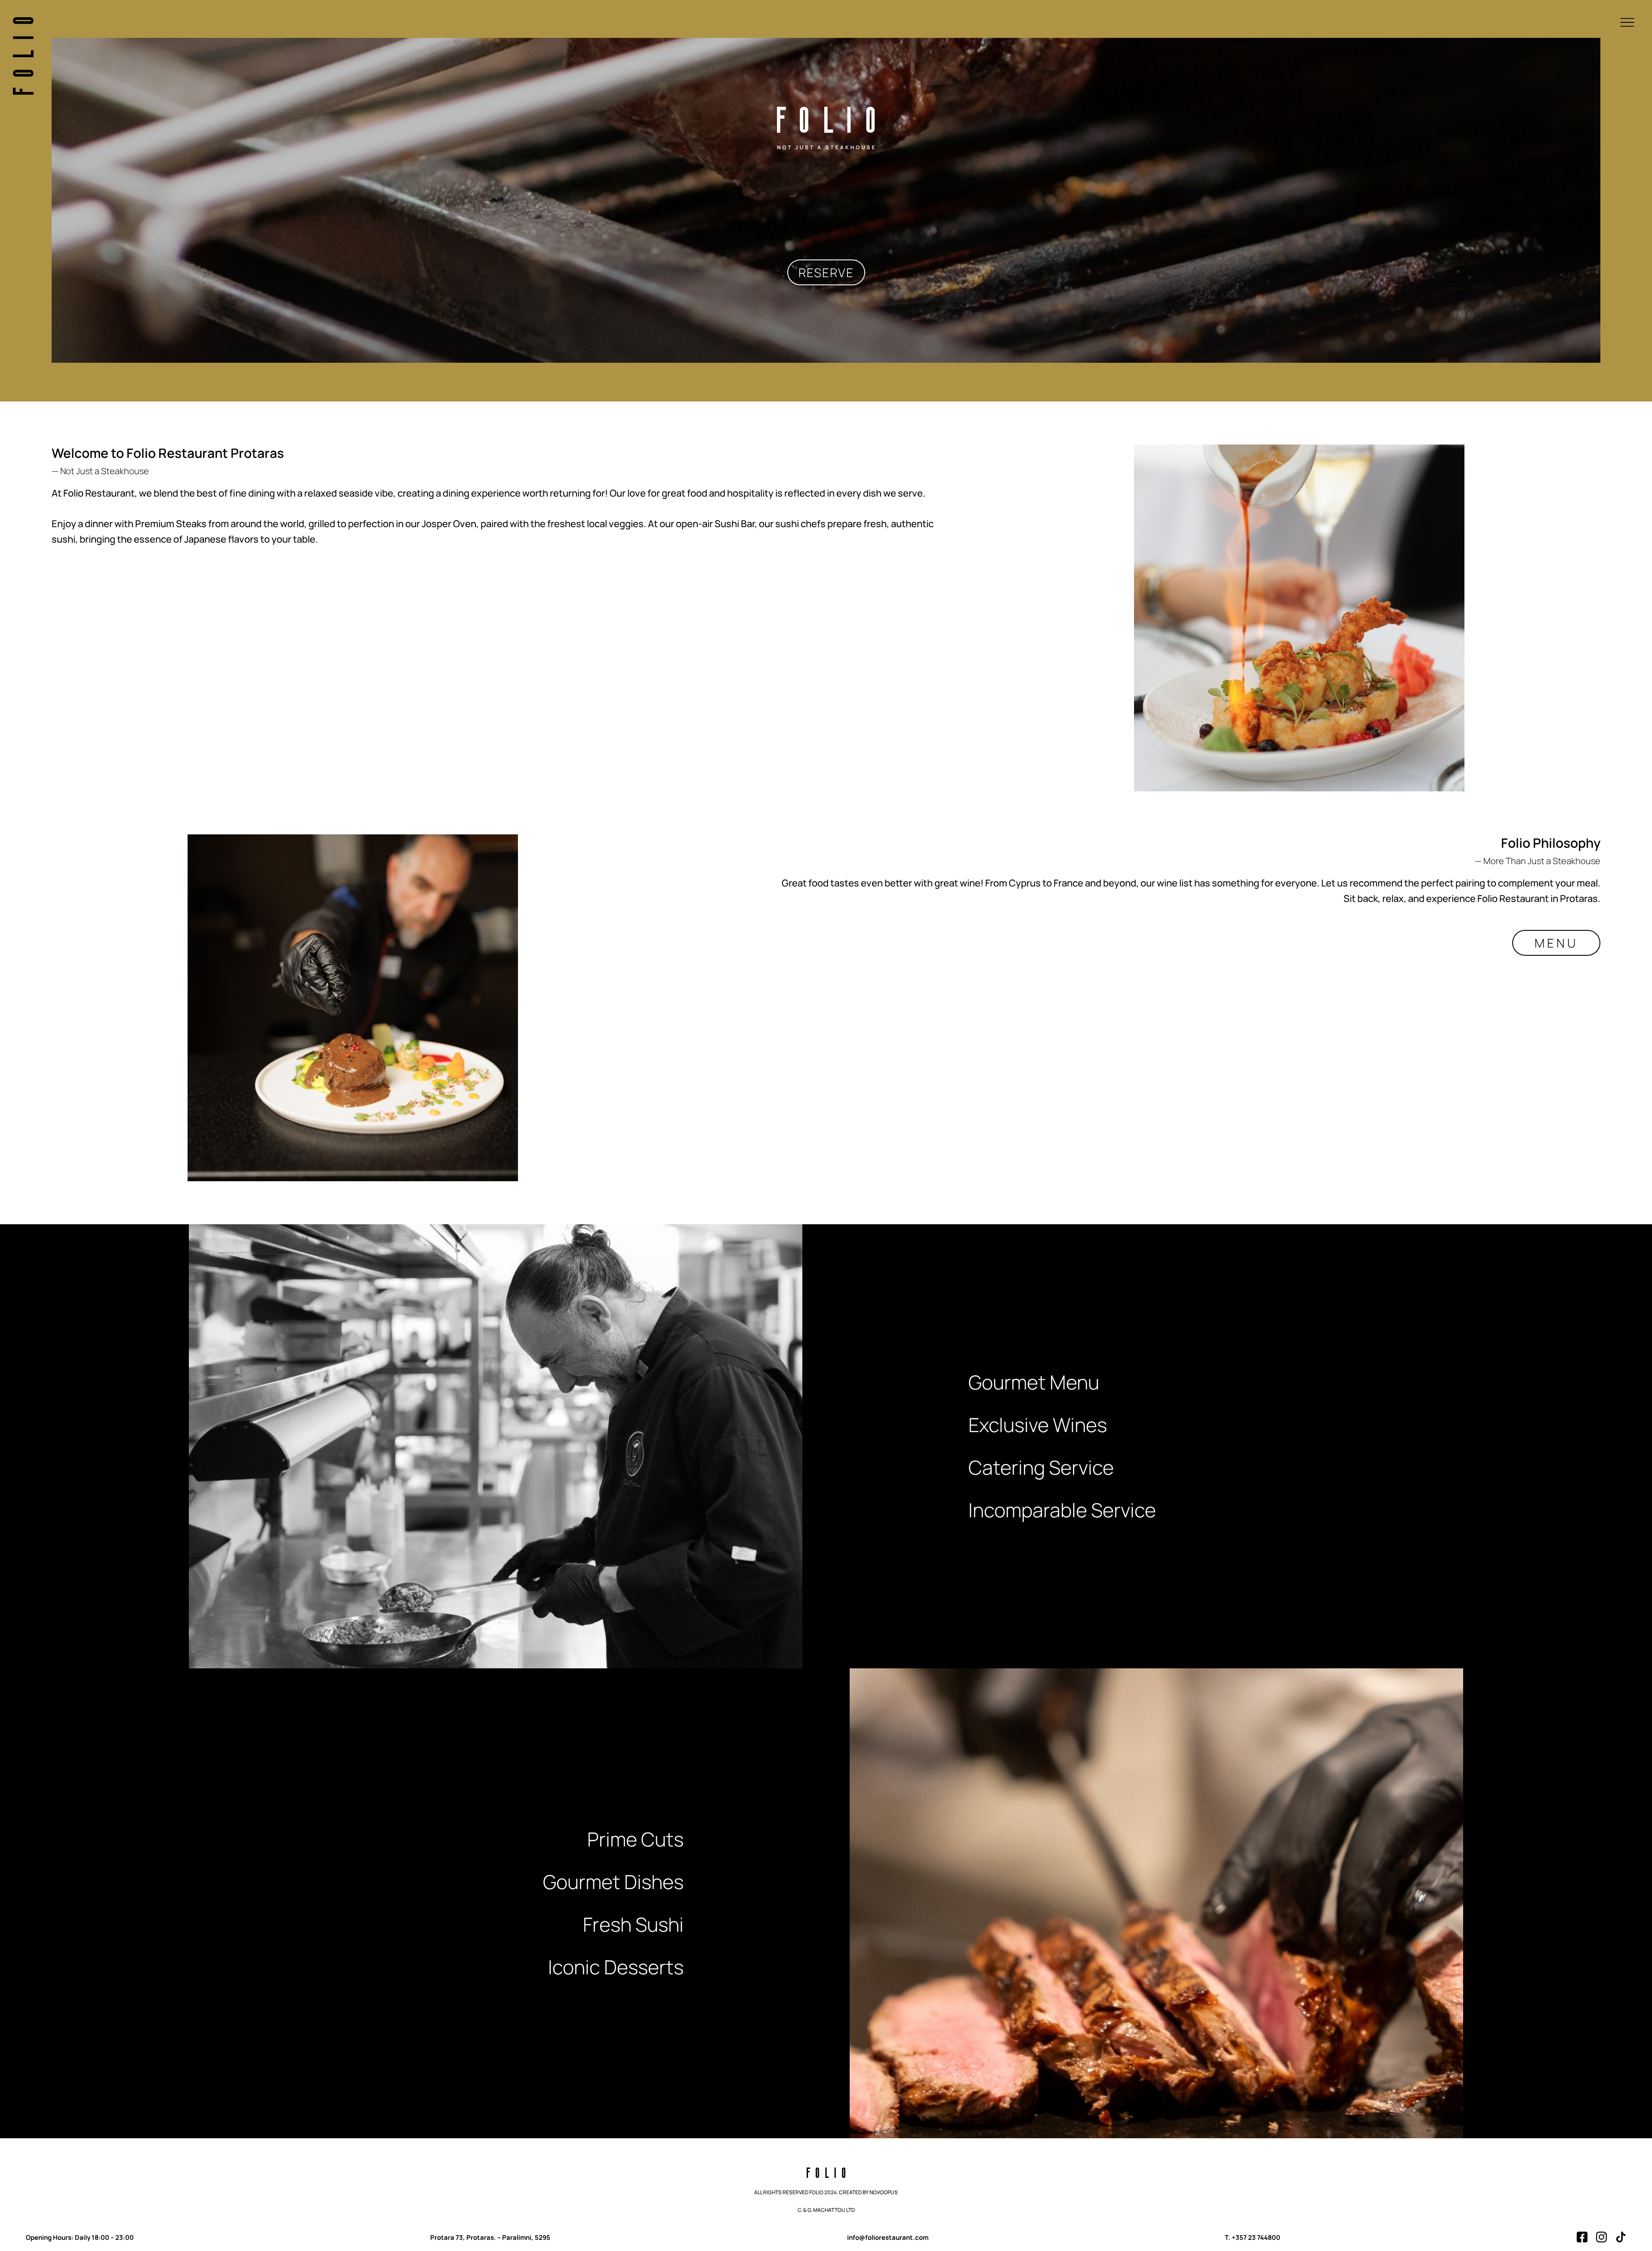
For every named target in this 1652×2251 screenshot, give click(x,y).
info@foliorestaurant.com (888, 2237)
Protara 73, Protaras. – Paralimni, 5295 (490, 2237)
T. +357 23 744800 (1253, 2237)
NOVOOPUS (884, 2192)
